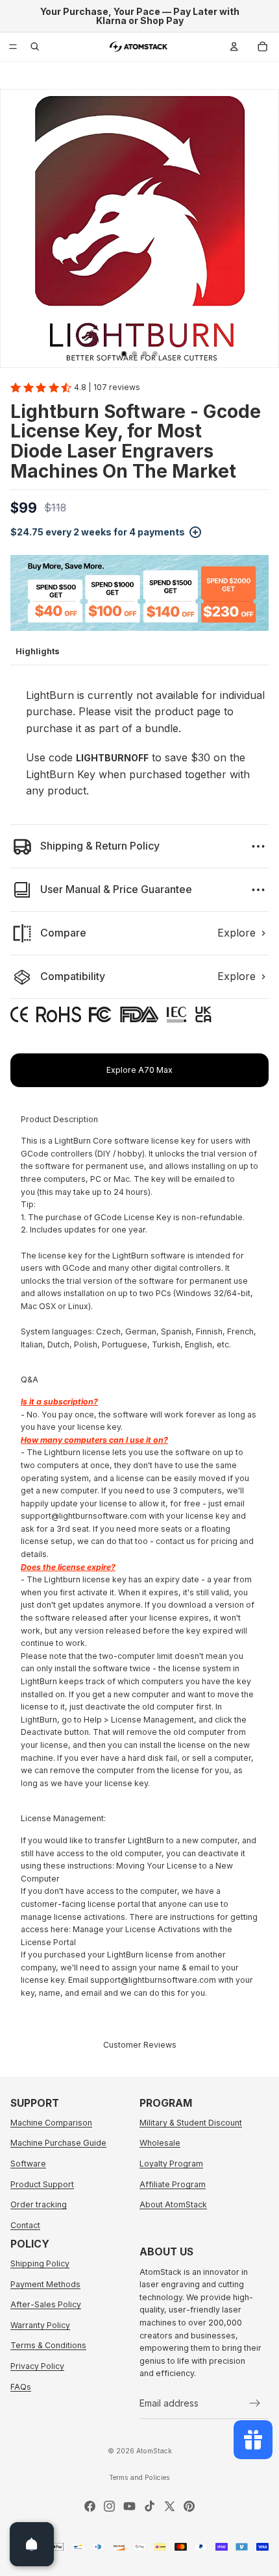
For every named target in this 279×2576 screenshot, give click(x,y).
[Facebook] (90, 2506)
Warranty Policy (40, 2325)
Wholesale (160, 2143)
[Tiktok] (150, 2506)
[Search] (35, 47)
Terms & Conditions (48, 2346)
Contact (25, 2225)
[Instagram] (109, 2506)
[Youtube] (129, 2506)
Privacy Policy (37, 2366)
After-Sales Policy (46, 2305)
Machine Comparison (51, 2123)
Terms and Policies (139, 2478)
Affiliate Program (173, 2184)
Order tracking (39, 2204)
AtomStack (154, 2451)
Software (28, 2164)
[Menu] (13, 47)
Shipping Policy (40, 2263)
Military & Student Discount (191, 2123)
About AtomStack (173, 2204)
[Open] (32, 2544)
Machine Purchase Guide (58, 2143)
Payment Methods (45, 2284)
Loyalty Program (171, 2164)
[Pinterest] (189, 2506)
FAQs (21, 2387)
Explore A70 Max (139, 1070)
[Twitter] (170, 2506)
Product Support (42, 2184)
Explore (237, 933)
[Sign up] (255, 2403)
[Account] (234, 47)
